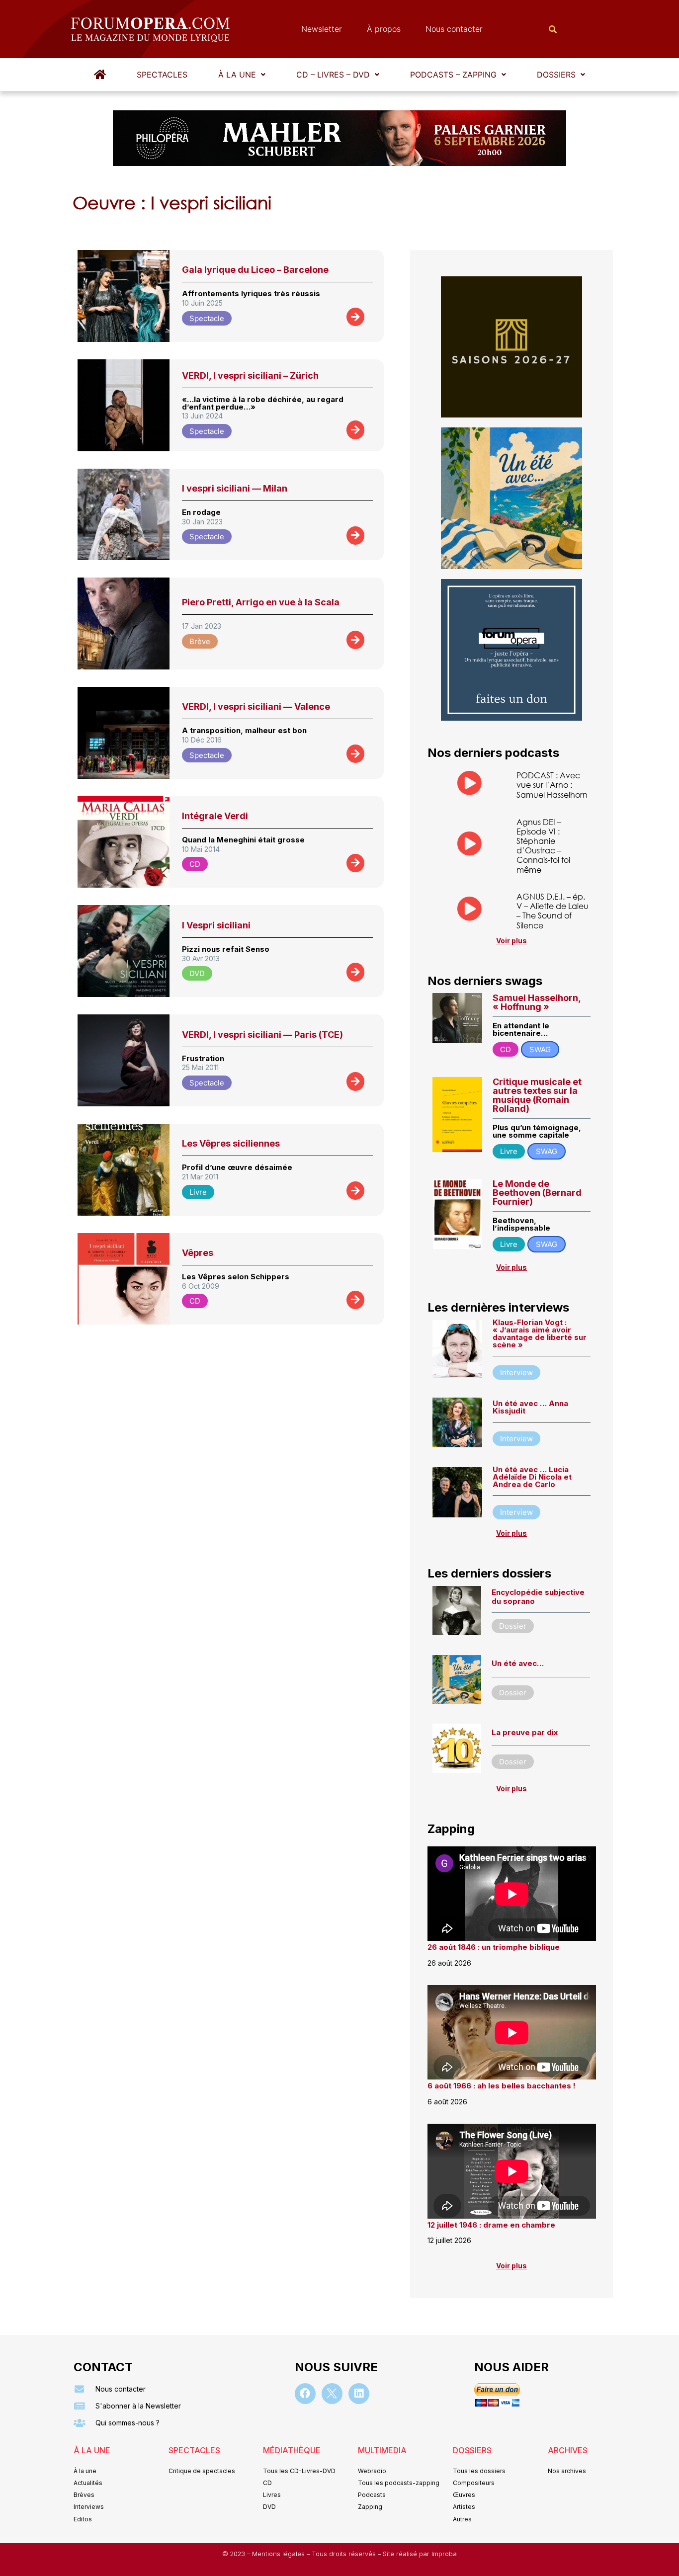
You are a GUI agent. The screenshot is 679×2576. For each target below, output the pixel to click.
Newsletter (322, 29)
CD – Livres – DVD (333, 75)
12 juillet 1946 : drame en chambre (491, 2225)
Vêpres (198, 1253)
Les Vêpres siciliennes (231, 1143)
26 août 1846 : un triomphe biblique (494, 1947)
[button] (242, 75)
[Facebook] (305, 2394)
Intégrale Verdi (215, 816)
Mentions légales (279, 2554)
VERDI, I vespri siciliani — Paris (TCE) (262, 1035)
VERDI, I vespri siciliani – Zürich (250, 375)
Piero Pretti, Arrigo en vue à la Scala (261, 602)
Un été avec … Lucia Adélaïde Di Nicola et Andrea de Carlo (532, 1477)
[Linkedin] (359, 2394)
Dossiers (556, 75)
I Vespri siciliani (216, 925)
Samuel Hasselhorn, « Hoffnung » (537, 1002)
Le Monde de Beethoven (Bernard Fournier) (537, 1193)
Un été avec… (518, 1663)
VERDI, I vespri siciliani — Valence (256, 706)
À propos (384, 29)
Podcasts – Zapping (453, 75)
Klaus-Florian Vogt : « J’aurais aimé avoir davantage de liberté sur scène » (540, 1333)
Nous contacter (454, 29)
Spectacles (162, 75)
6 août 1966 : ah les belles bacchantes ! (502, 2086)
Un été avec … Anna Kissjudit (530, 1407)
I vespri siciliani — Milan (235, 488)
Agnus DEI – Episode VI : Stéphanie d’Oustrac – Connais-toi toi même (543, 846)
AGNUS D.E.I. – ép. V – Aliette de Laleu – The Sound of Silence (552, 911)
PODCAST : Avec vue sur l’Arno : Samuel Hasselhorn (552, 785)
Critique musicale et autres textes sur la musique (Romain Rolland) (537, 1095)
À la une (237, 75)
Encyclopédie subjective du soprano (538, 1597)
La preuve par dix (525, 1732)
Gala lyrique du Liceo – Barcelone (255, 270)
